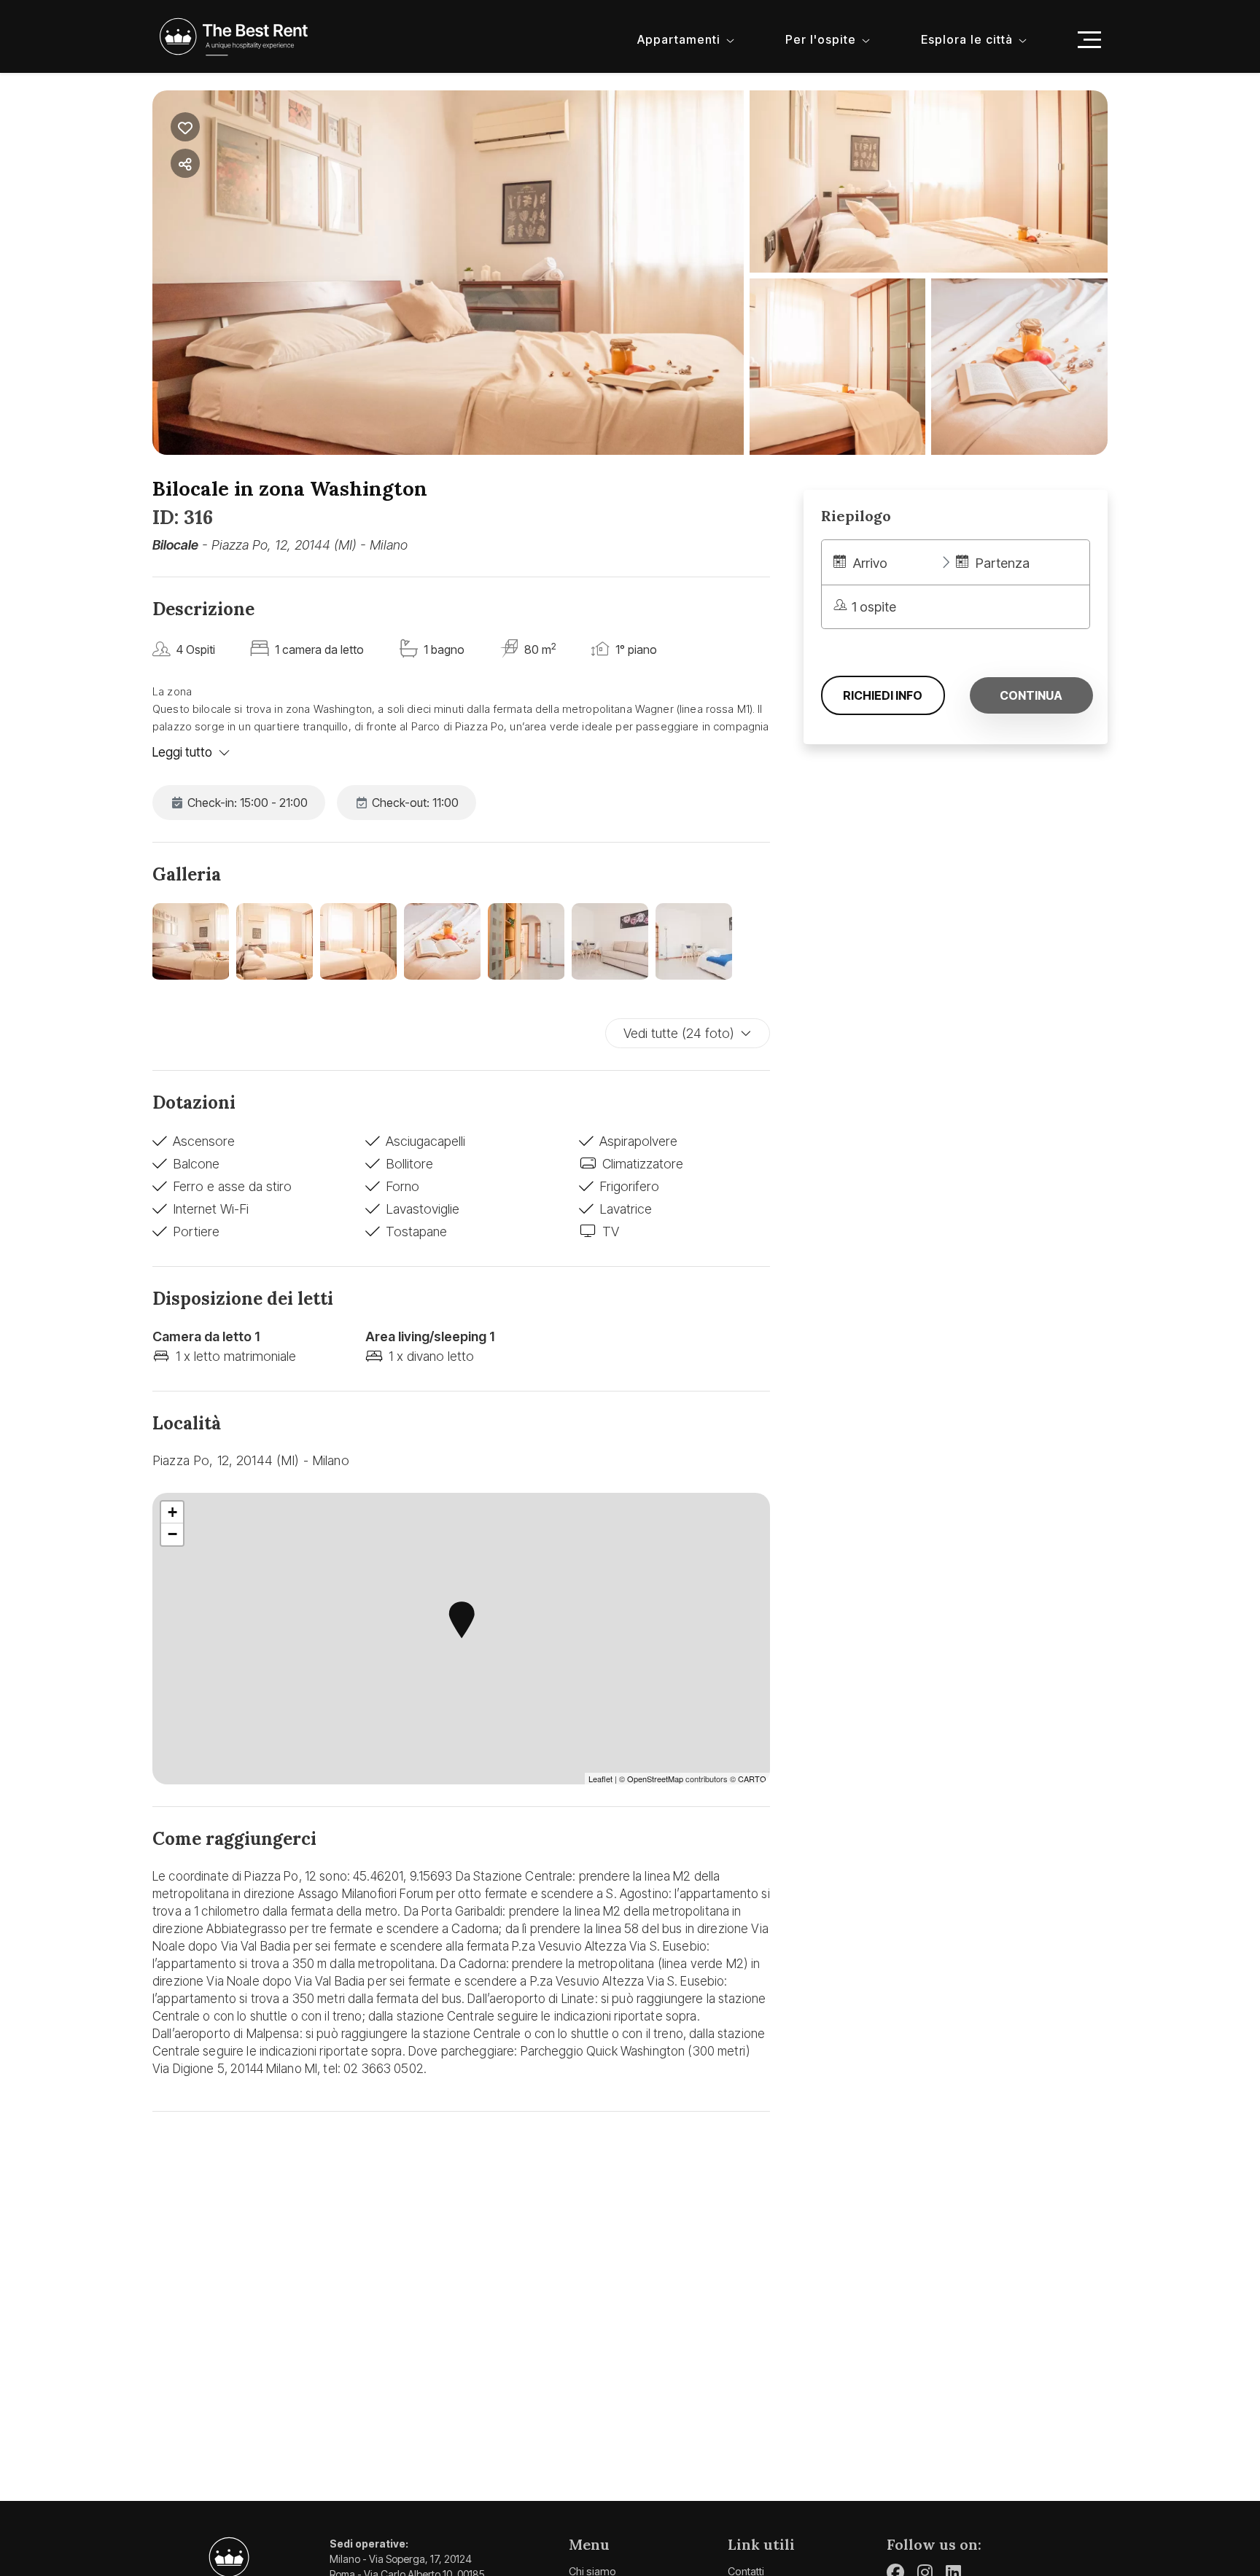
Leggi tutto (182, 752)
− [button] (172, 1534)
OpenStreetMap (655, 1779)
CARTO (752, 1779)
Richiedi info (883, 695)
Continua (1031, 695)
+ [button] (172, 1512)
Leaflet (600, 1779)
